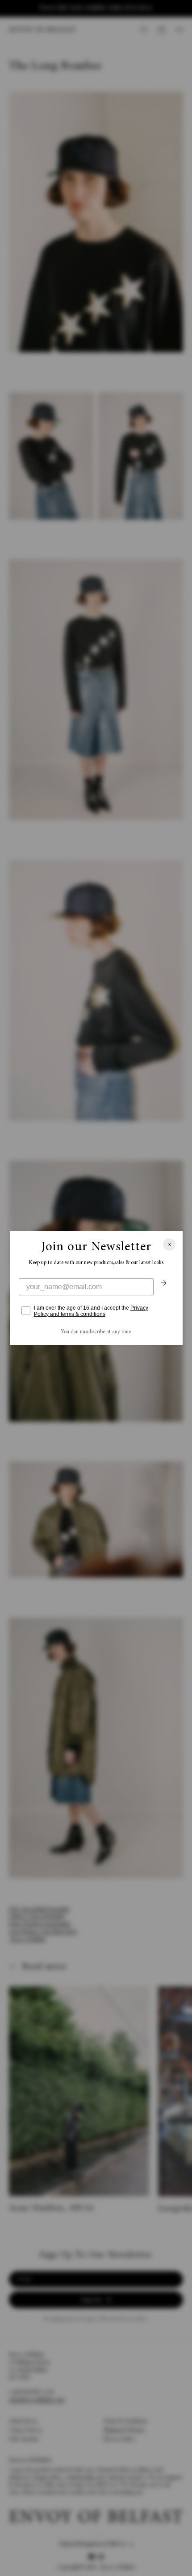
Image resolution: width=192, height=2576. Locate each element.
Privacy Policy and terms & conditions (91, 1311)
